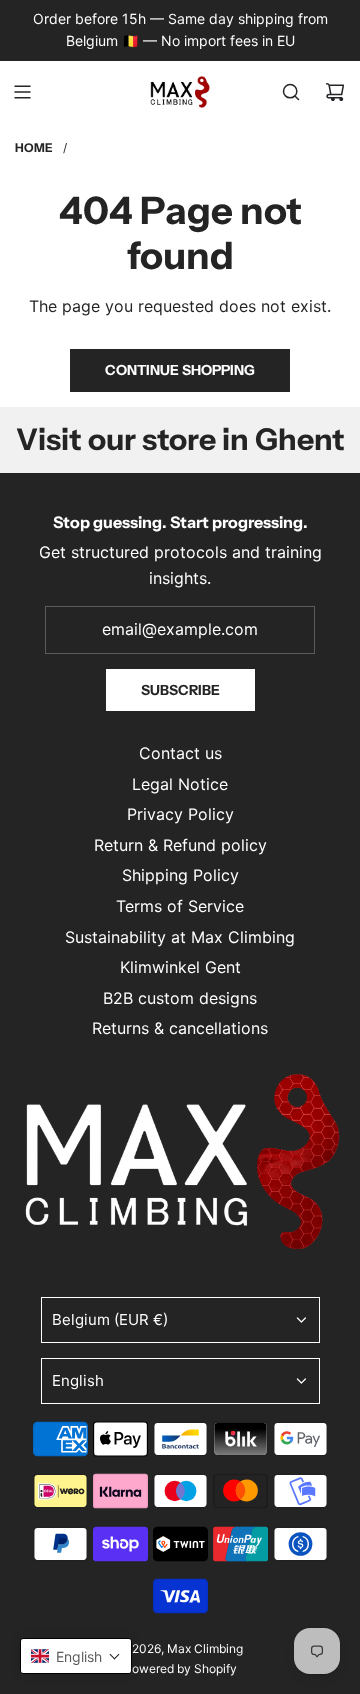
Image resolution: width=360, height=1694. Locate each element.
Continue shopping (180, 370)
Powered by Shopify (180, 1668)
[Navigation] (22, 92)
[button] (76, 1656)
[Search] (291, 92)
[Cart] (335, 92)
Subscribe (180, 690)
